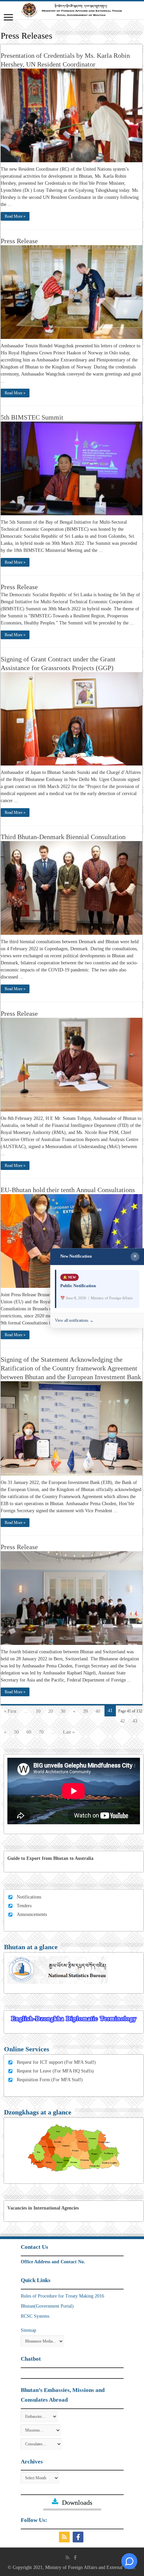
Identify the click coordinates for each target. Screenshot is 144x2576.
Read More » (15, 216)
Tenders (24, 1906)
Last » (69, 1732)
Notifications (29, 1897)
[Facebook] (79, 2537)
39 (85, 1711)
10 (38, 1711)
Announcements (32, 1914)
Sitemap (28, 2330)
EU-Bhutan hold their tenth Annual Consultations (68, 1190)
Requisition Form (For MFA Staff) (50, 2080)
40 (98, 1711)
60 (29, 1732)
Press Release (19, 241)
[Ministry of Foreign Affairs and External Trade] (72, 10)
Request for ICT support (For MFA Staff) (56, 2062)
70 (41, 1732)
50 (16, 1732)
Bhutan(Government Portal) (47, 2306)
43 (135, 1721)
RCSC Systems (35, 2316)
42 (123, 1721)
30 (63, 1711)
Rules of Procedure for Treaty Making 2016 (62, 2296)
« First (10, 1711)
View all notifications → (74, 1321)
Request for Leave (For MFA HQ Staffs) (55, 2071)
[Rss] (65, 2537)
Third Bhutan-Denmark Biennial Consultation (63, 837)
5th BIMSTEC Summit (32, 417)
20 (51, 1711)
